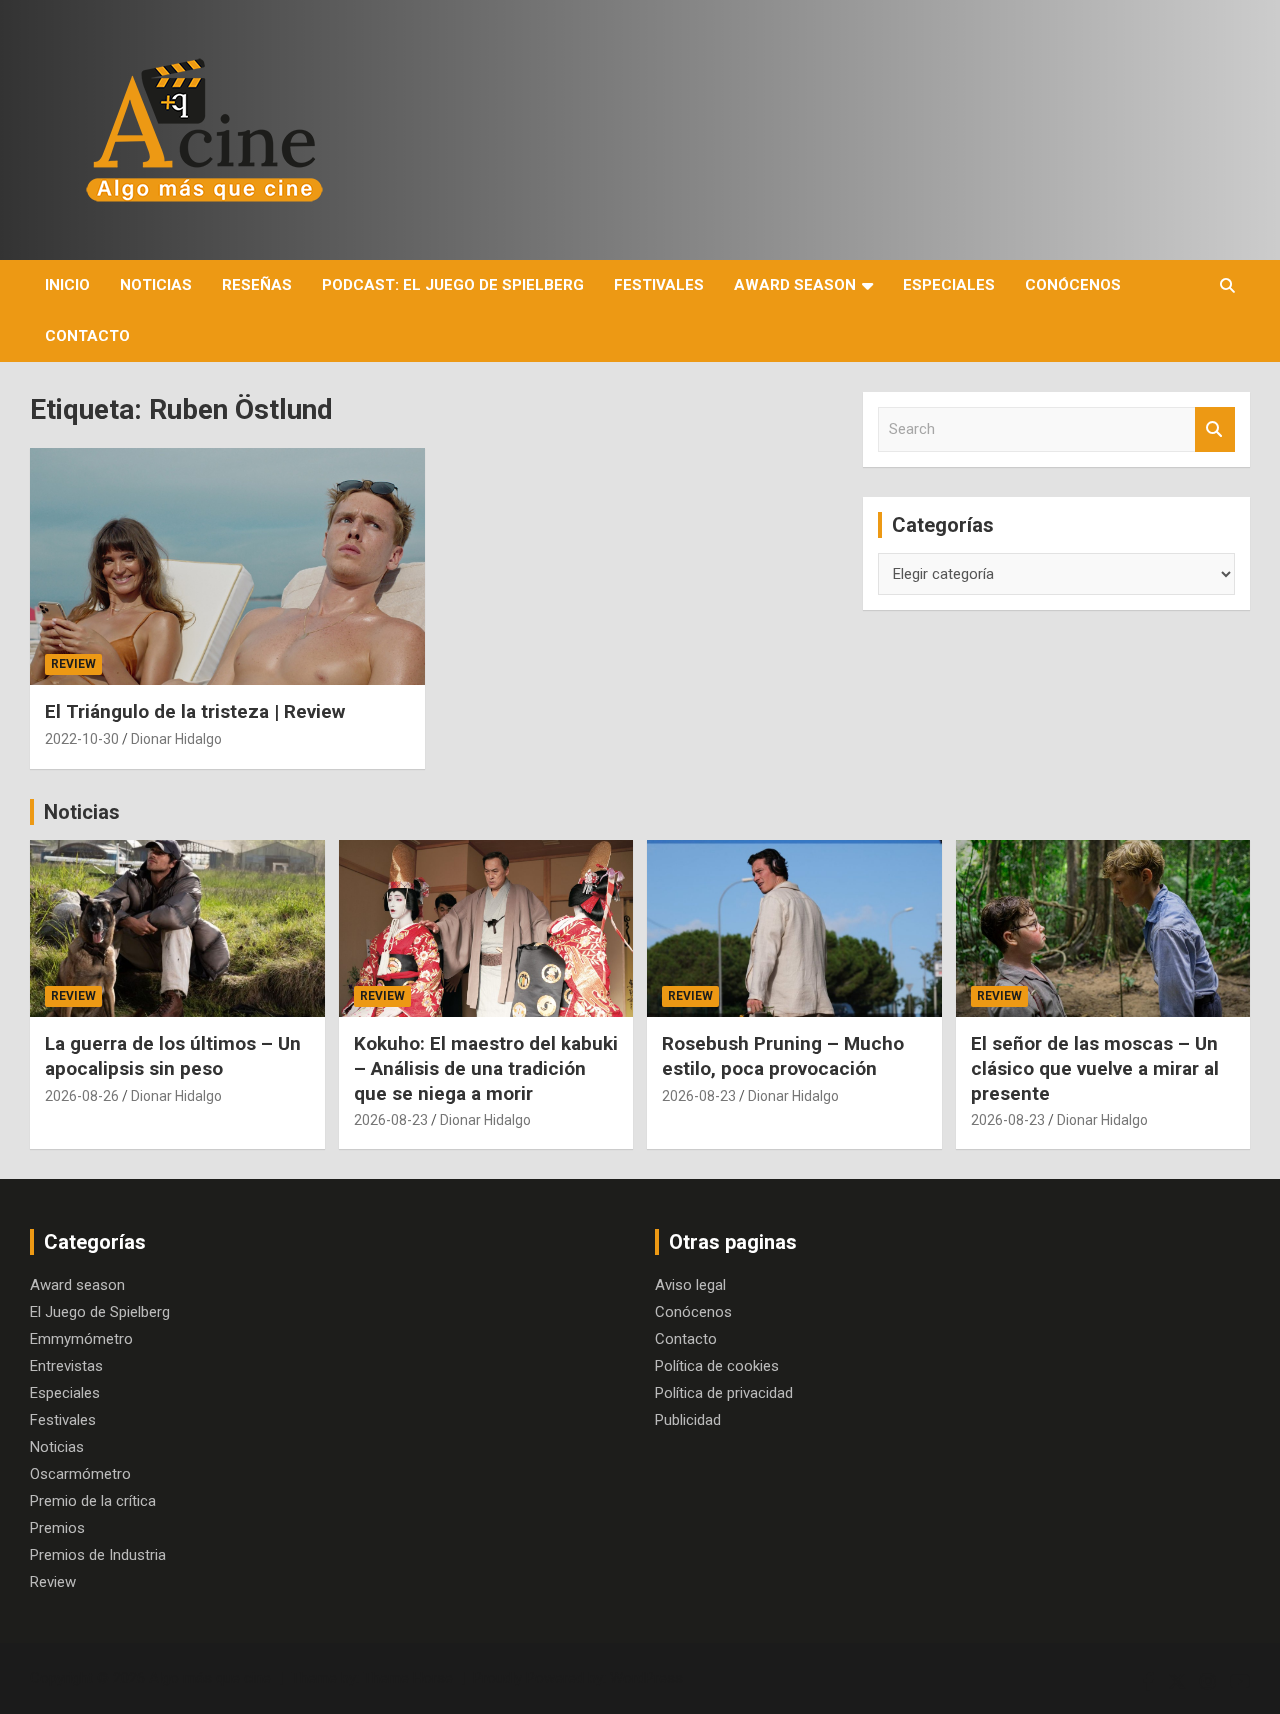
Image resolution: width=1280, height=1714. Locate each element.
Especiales (949, 285)
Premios (57, 1528)
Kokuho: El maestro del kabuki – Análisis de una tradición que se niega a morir (486, 1068)
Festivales (659, 285)
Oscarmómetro (80, 1474)
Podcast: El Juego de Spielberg (453, 285)
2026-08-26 (82, 1096)
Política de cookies (717, 1366)
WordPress (646, 1678)
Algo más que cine (210, 1678)
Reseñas (257, 285)
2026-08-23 (391, 1120)
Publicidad (688, 1420)
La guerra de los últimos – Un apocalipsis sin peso (173, 1056)
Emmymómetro (81, 1339)
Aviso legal (690, 1285)
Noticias (156, 285)
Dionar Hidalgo (176, 739)
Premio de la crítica (93, 1501)
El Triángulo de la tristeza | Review (195, 711)
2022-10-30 (82, 739)
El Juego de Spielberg (100, 1312)
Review (73, 664)
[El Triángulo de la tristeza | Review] (227, 567)
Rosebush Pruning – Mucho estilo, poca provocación (783, 1056)
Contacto (87, 336)
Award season (795, 285)
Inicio (67, 285)
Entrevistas (66, 1366)
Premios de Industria (98, 1555)
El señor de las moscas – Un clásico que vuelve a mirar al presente (1095, 1068)
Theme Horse (408, 1678)
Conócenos (1073, 285)
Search (1215, 429)
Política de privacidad (724, 1393)
